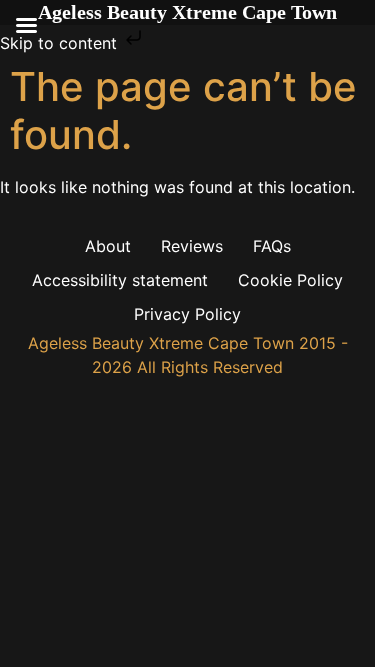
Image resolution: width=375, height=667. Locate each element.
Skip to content (61, 43)
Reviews (192, 246)
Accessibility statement (120, 280)
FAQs (272, 246)
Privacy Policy (187, 314)
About (108, 246)
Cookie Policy (290, 280)
